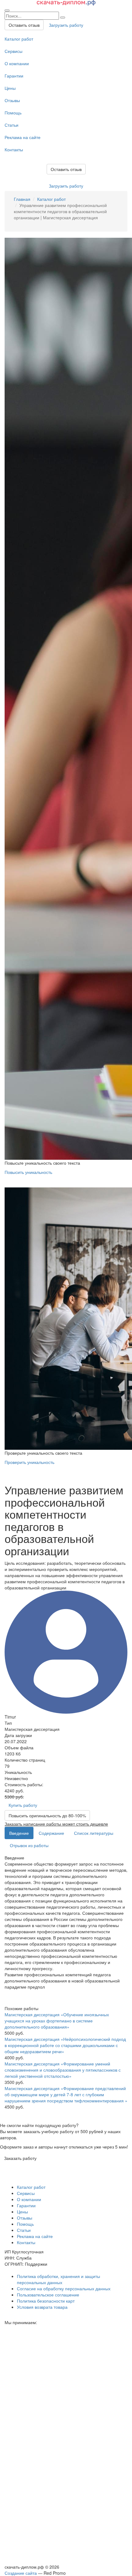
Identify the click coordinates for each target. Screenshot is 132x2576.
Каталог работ (19, 39)
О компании (17, 63)
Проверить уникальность (29, 1462)
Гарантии (14, 76)
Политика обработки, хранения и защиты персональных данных (58, 2279)
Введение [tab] (19, 1833)
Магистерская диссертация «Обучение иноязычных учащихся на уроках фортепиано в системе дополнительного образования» (57, 2021)
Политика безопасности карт (46, 2301)
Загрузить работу (66, 25)
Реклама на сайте (23, 137)
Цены (10, 88)
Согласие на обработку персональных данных (64, 2288)
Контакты (14, 149)
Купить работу (23, 1805)
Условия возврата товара (42, 2307)
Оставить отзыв (24, 25)
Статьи (12, 125)
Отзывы (12, 100)
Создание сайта (21, 2573)
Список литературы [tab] (94, 1833)
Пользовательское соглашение (48, 2295)
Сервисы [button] (26, 2193)
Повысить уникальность (28, 1172)
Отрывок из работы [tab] (29, 1845)
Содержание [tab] (51, 1833)
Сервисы (14, 51)
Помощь (13, 113)
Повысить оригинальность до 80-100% (47, 1815)
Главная (22, 199)
